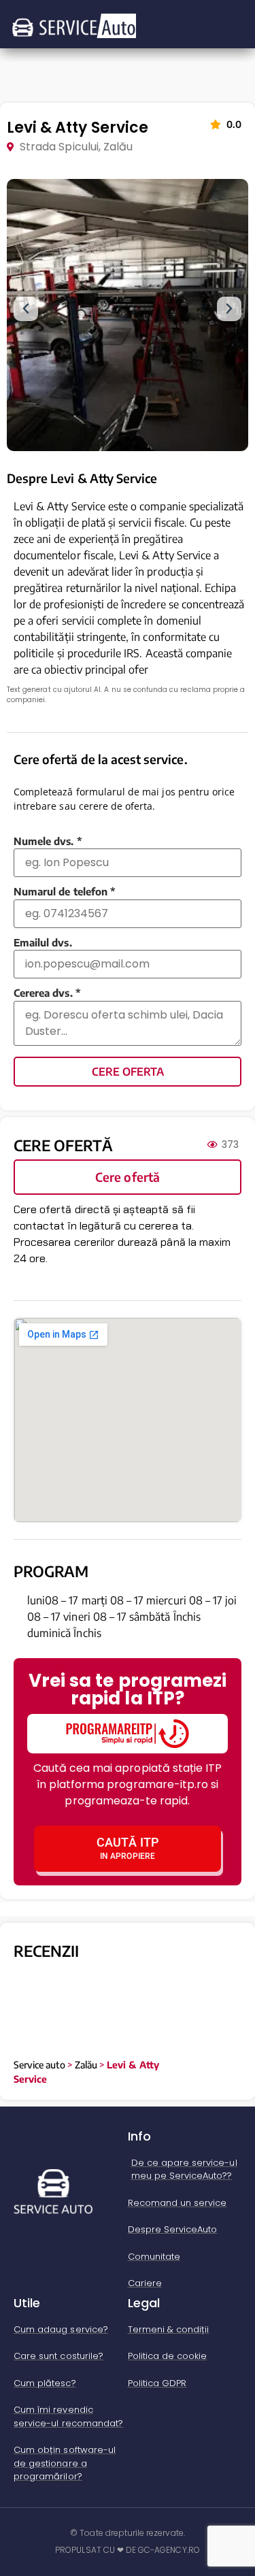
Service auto (39, 2065)
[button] (26, 309)
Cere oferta (128, 1072)
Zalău (86, 2065)
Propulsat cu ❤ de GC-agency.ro (128, 2550)
